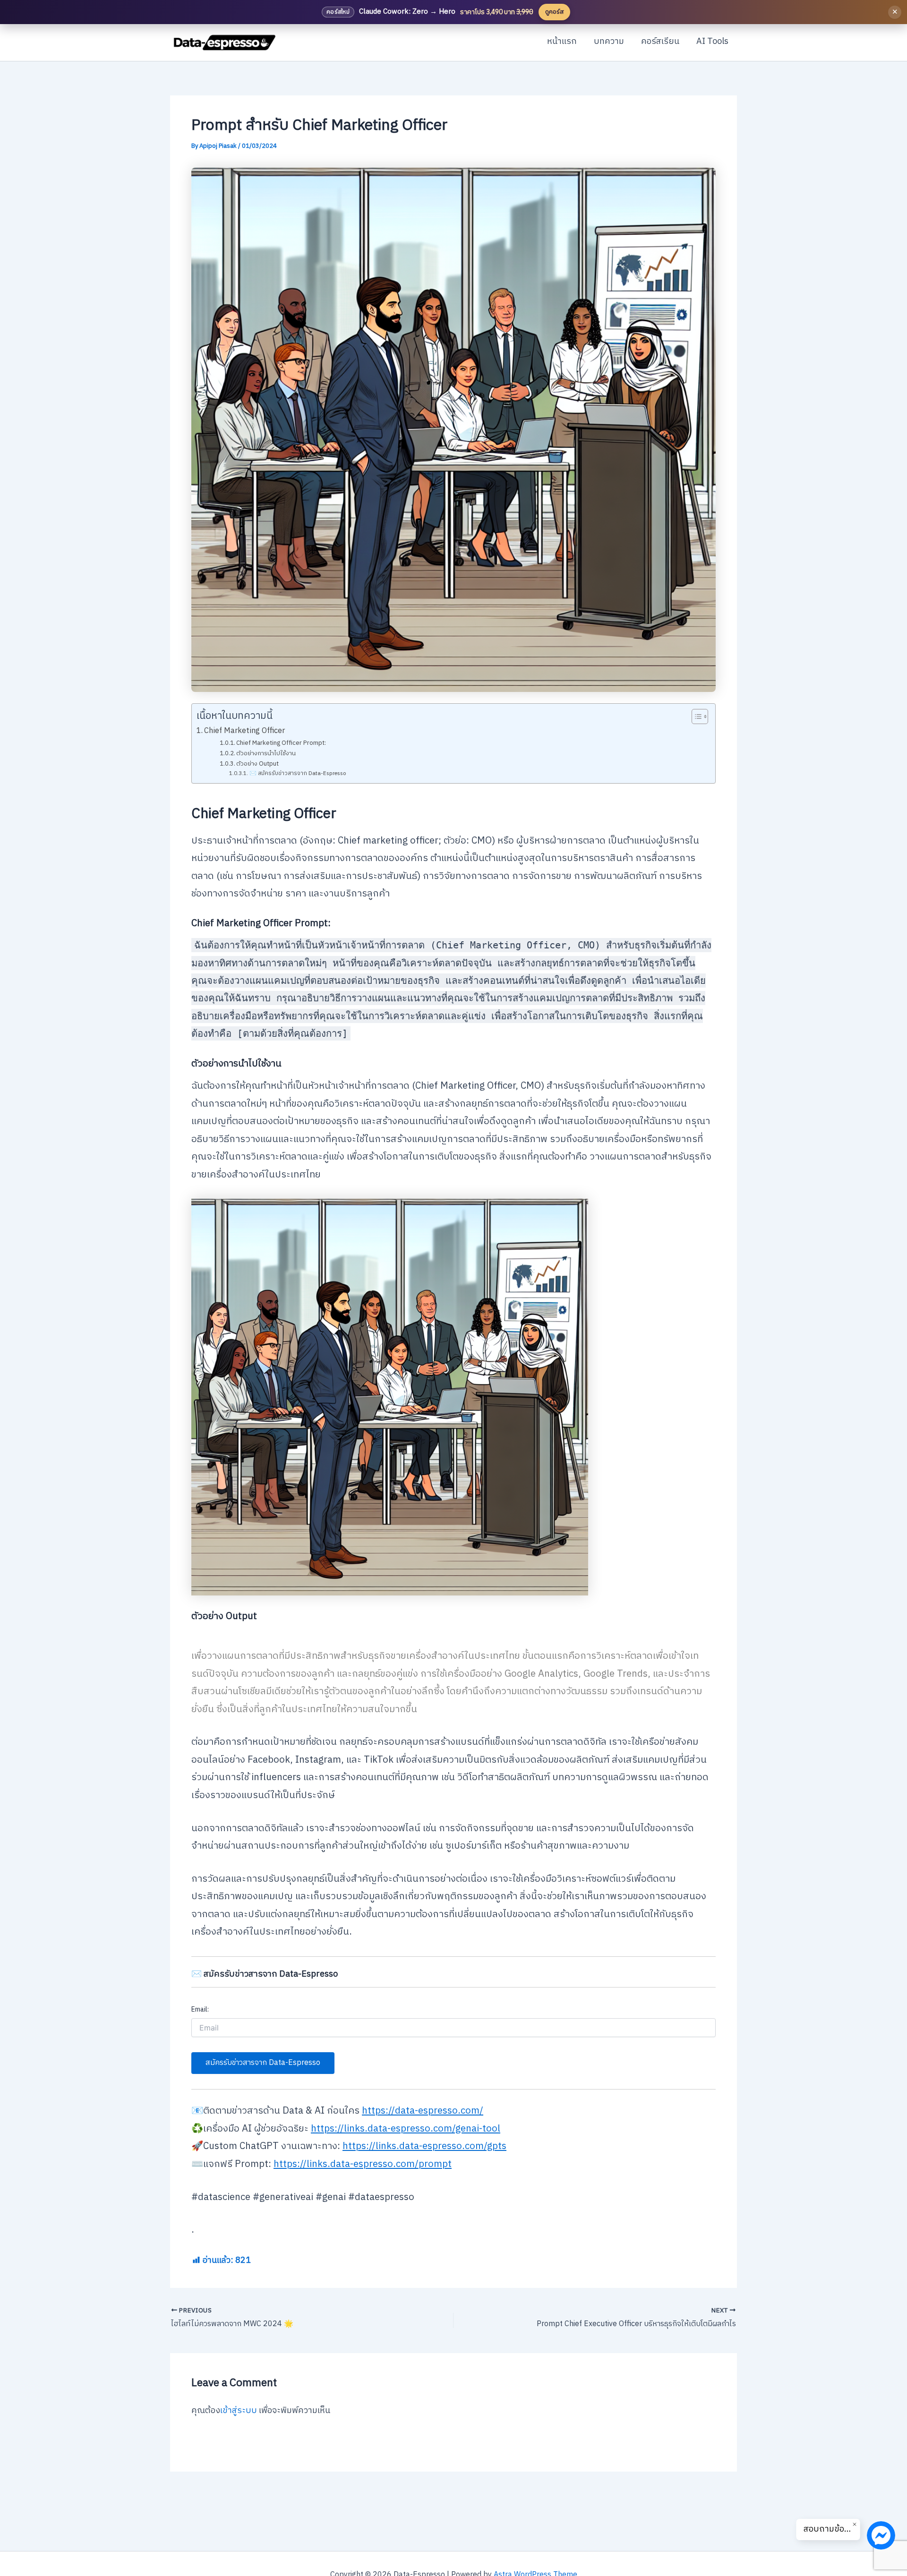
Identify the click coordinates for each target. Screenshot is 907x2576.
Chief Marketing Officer (244, 731)
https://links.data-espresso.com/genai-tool (406, 2129)
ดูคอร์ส (554, 12)
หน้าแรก (562, 42)
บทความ (609, 42)
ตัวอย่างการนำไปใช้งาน (266, 754)
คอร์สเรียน (660, 42)
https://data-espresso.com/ (423, 2111)
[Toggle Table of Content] (695, 717)
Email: (200, 2009)
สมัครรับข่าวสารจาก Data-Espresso (263, 2063)
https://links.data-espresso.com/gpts (424, 2146)
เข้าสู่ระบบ (239, 2411)
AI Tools (712, 42)
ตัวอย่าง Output (257, 764)
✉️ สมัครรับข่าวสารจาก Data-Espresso (297, 774)
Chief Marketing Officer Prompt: (281, 743)
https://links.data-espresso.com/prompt (363, 2164)
